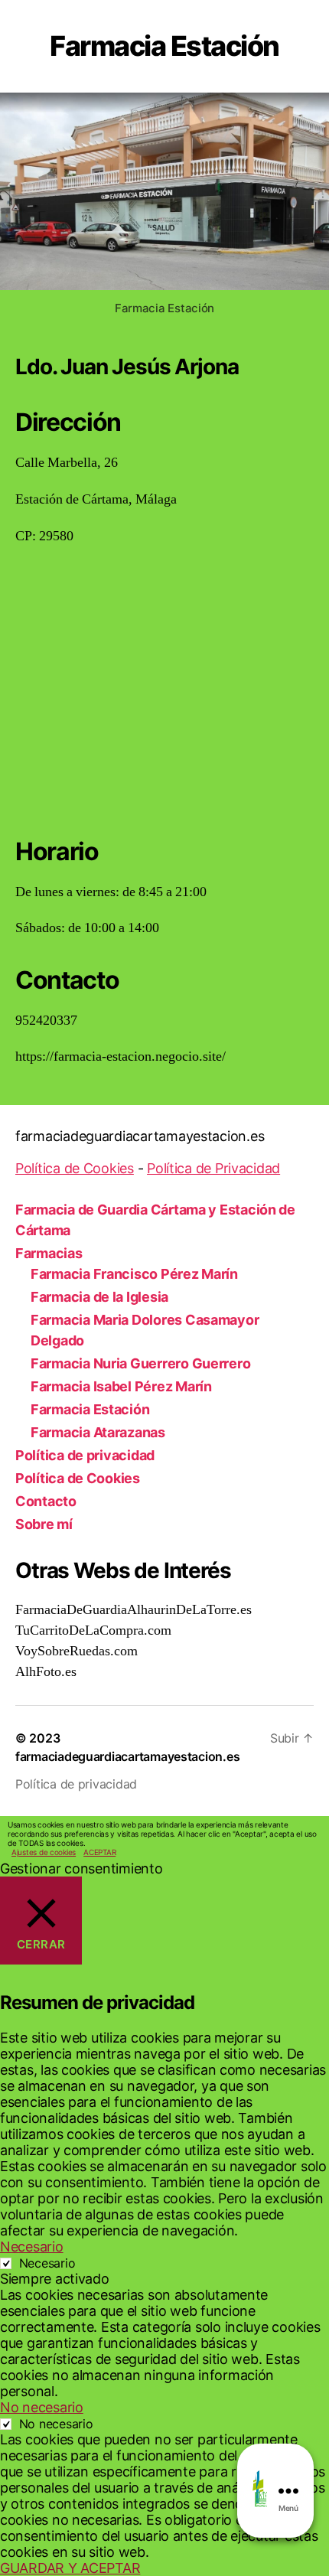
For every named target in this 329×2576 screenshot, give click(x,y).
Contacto (46, 1501)
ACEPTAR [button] (99, 1852)
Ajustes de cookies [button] (44, 1852)
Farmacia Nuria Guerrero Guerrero (140, 1363)
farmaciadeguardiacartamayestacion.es (127, 1756)
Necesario (47, 2263)
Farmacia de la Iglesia (99, 1297)
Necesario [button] (32, 2247)
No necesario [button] (42, 2407)
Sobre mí (44, 1524)
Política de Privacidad (213, 1168)
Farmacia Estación (90, 1409)
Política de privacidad (85, 1455)
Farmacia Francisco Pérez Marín (134, 1274)
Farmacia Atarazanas (98, 1432)
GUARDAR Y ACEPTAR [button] (70, 2568)
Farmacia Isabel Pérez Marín (121, 1386)
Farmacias (49, 1253)
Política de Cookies (75, 1168)
